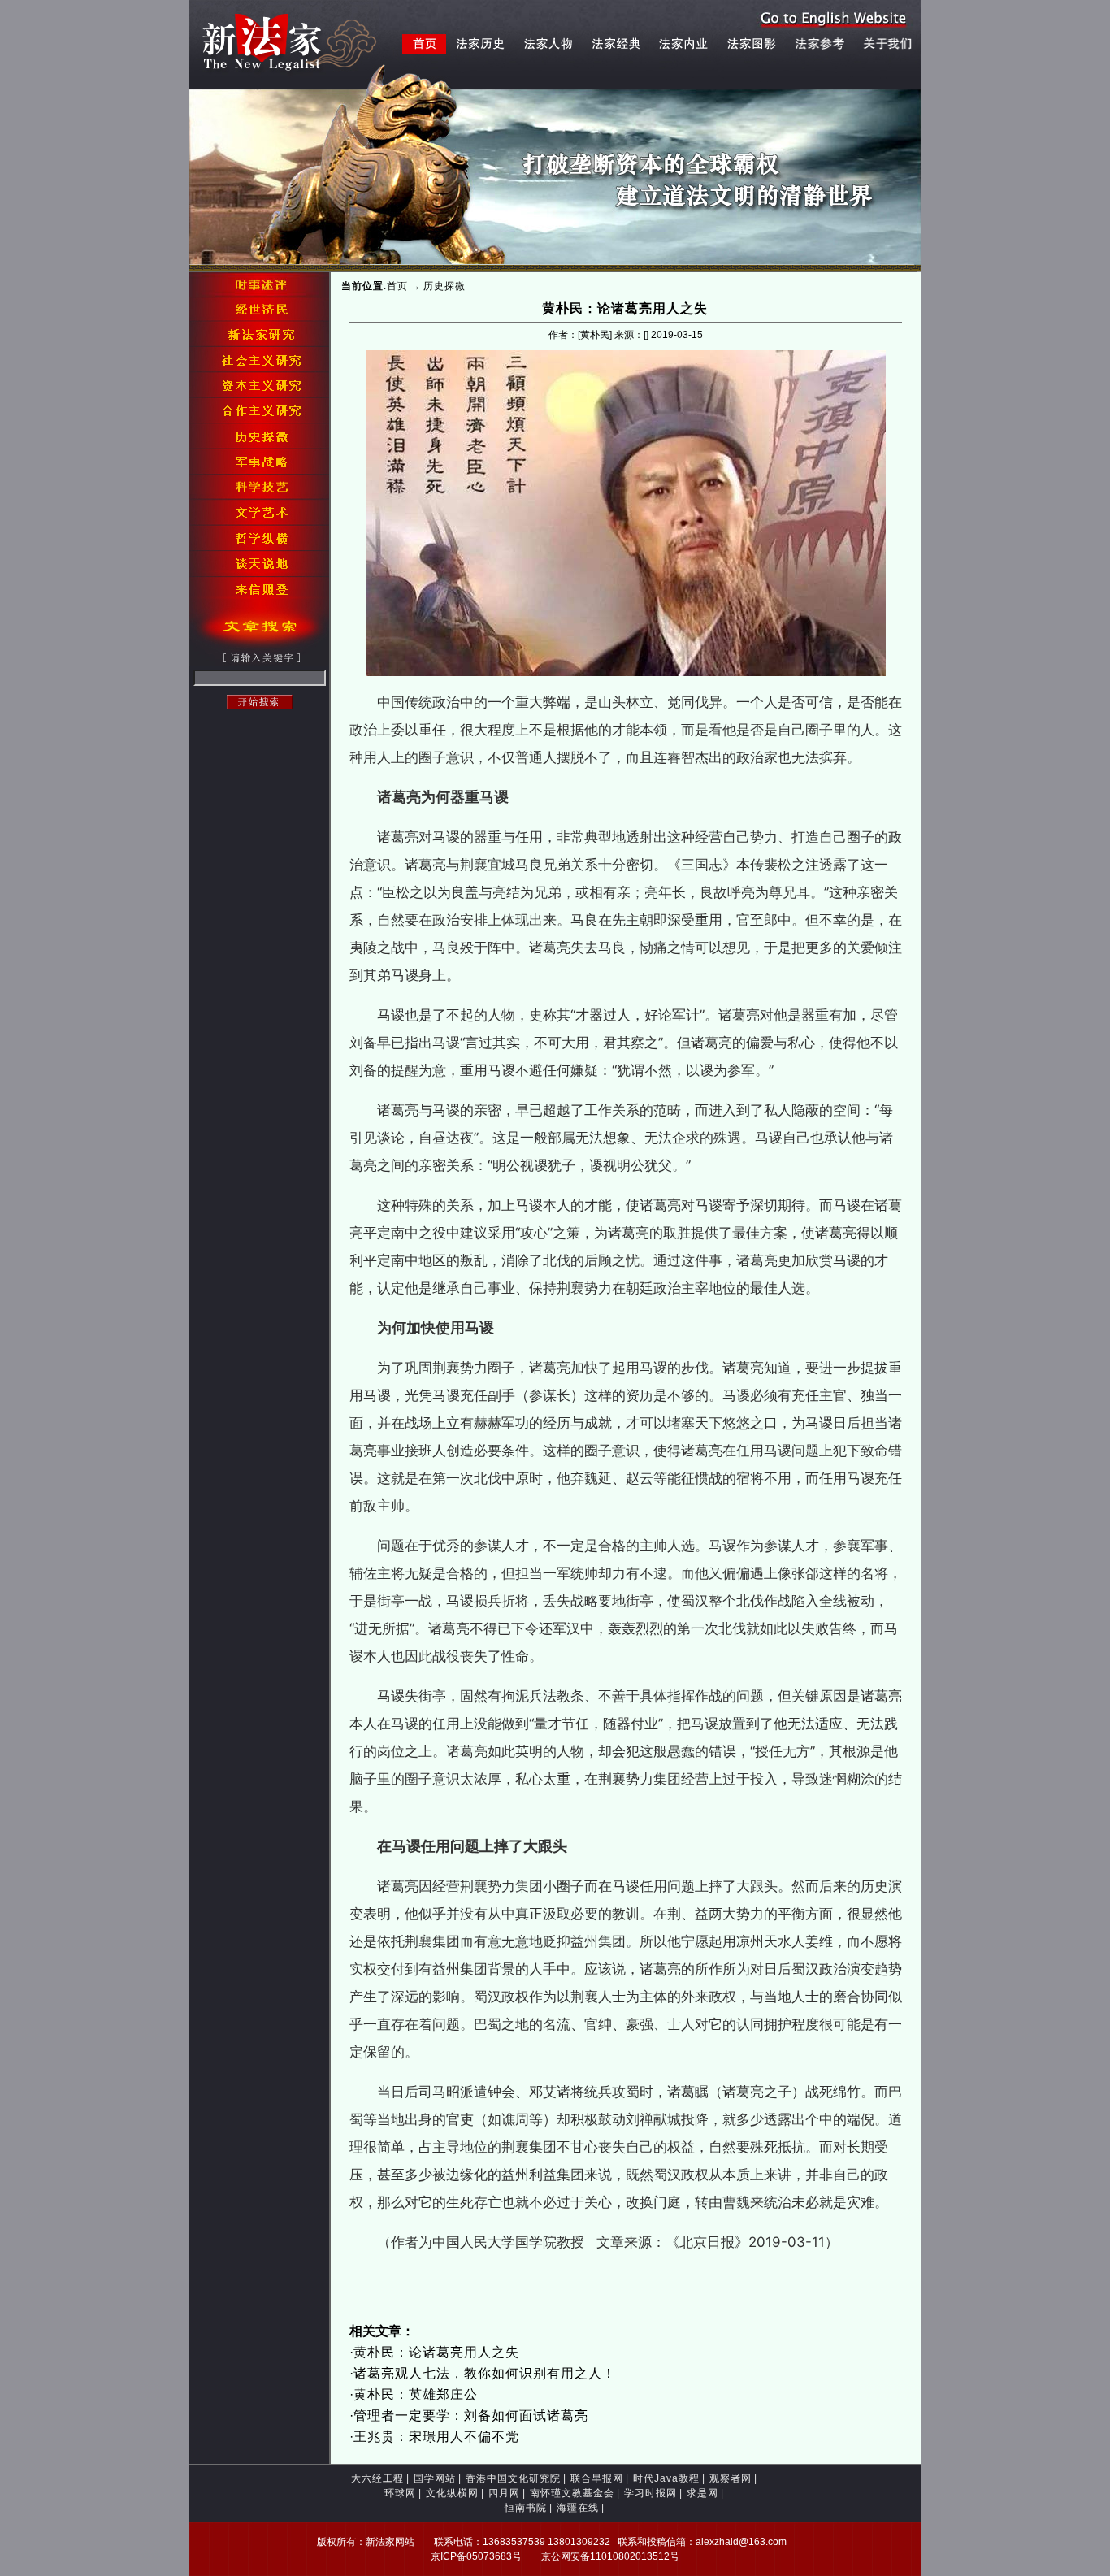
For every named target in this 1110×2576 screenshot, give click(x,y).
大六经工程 (377, 2478)
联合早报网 (597, 2478)
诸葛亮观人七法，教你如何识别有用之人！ (485, 2373)
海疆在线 (578, 2508)
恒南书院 (526, 2508)
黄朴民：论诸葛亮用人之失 (436, 2352)
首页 (397, 286)
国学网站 (435, 2478)
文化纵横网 (452, 2493)
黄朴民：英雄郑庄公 (416, 2394)
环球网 (400, 2493)
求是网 (702, 2493)
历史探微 (444, 286)
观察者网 (731, 2478)
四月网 (504, 2493)
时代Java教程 (666, 2478)
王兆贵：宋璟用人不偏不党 (436, 2437)
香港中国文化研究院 (513, 2478)
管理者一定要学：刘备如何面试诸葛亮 (471, 2416)
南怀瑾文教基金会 (572, 2493)
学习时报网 (650, 2493)
